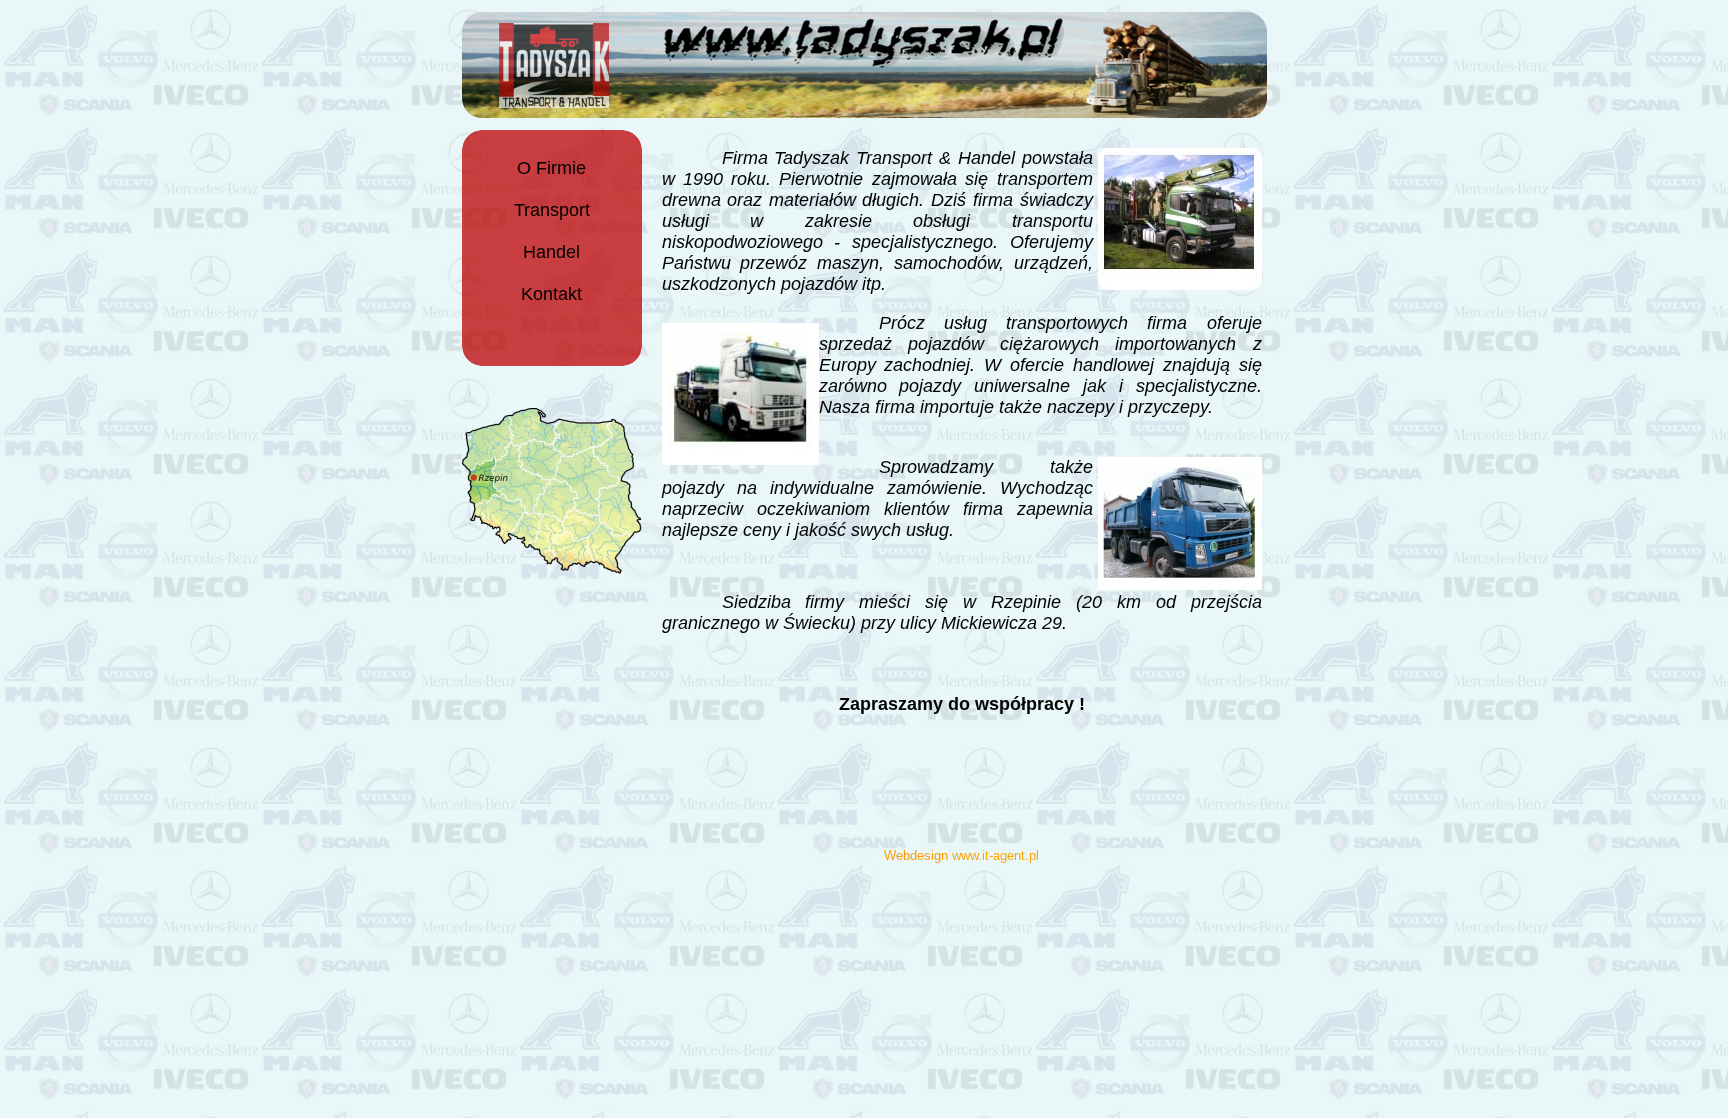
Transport (552, 210)
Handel (551, 252)
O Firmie (551, 168)
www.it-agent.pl (995, 855)
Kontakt (551, 294)
